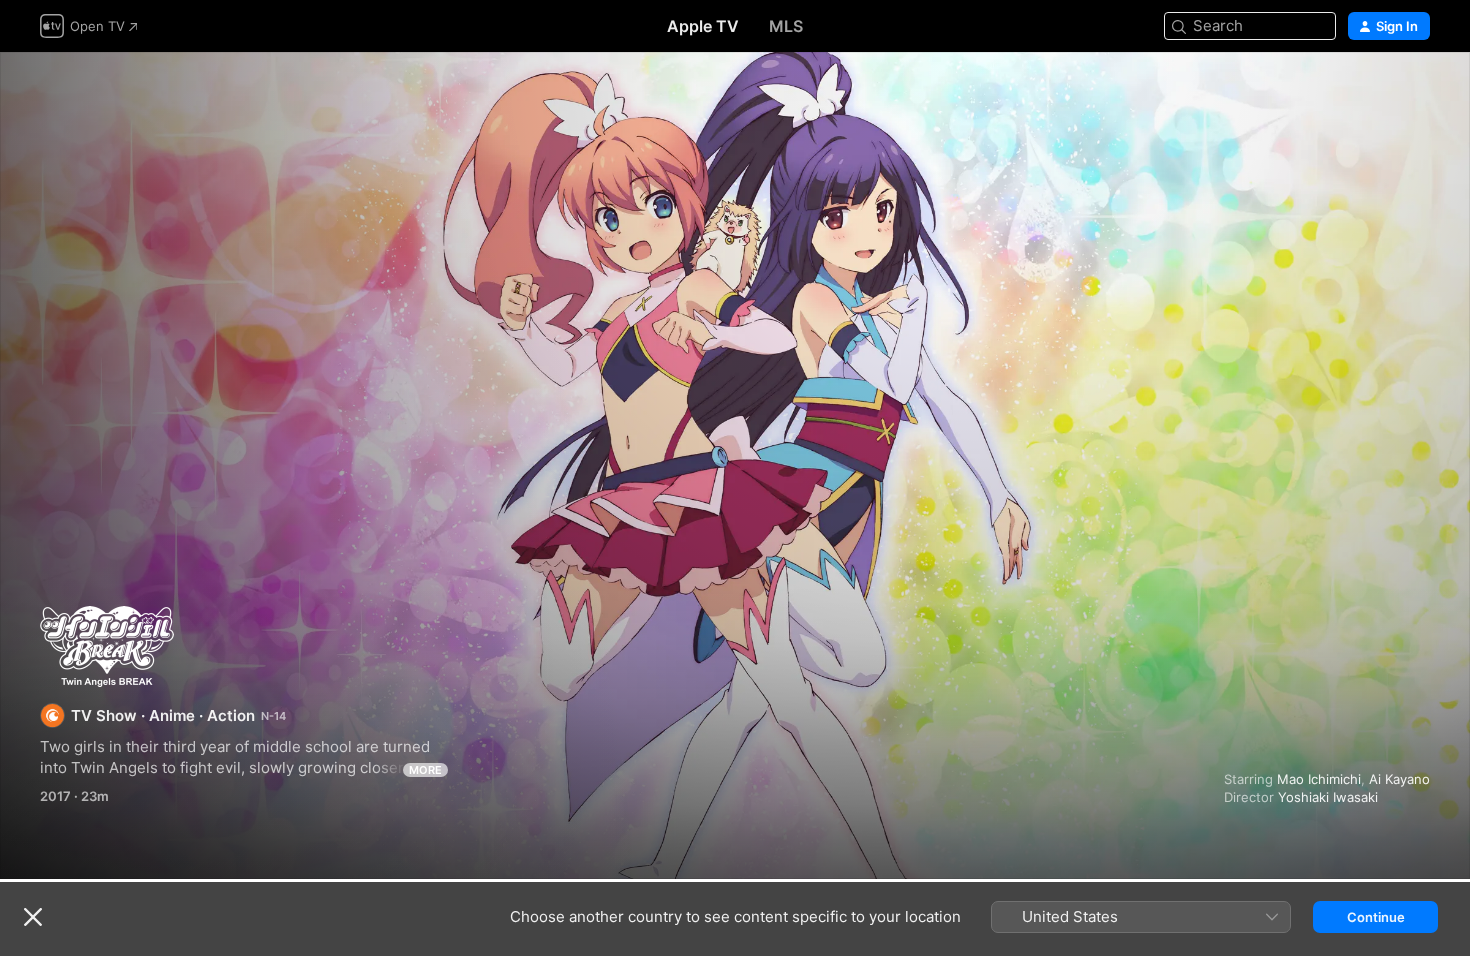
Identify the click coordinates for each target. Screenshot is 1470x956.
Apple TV (703, 26)
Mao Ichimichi (1319, 779)
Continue (1376, 917)
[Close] (33, 917)
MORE (425, 770)
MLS (786, 26)
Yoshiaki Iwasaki (1328, 797)
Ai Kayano (1399, 779)
